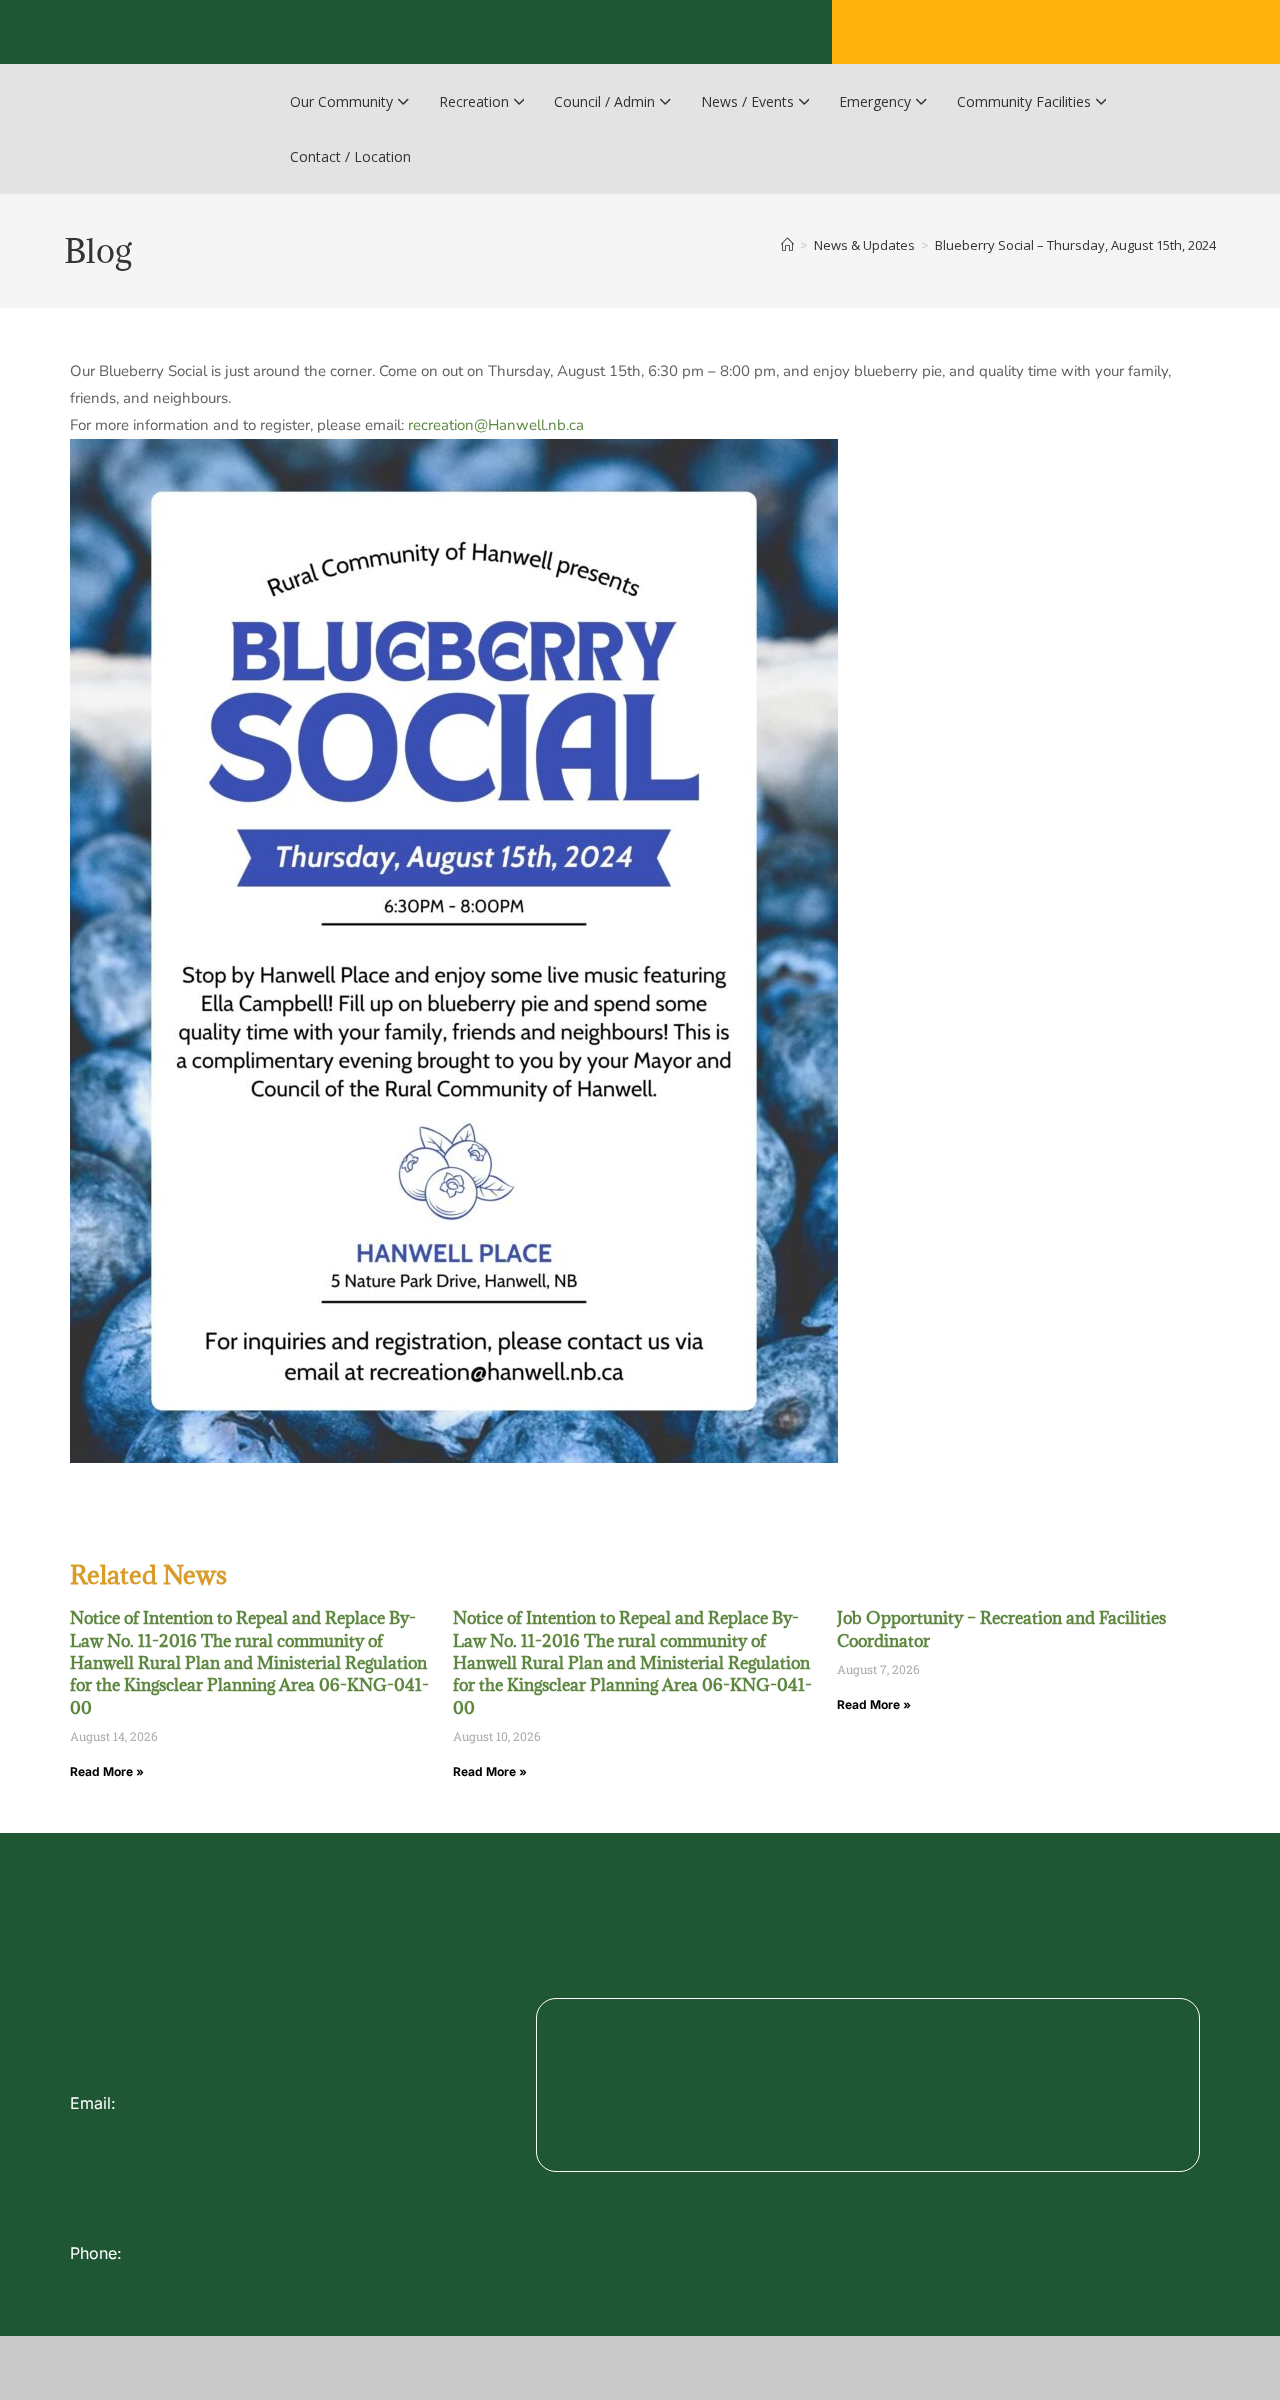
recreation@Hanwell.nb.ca (496, 425)
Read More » (107, 1771)
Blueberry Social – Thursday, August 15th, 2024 (1075, 245)
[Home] (787, 245)
